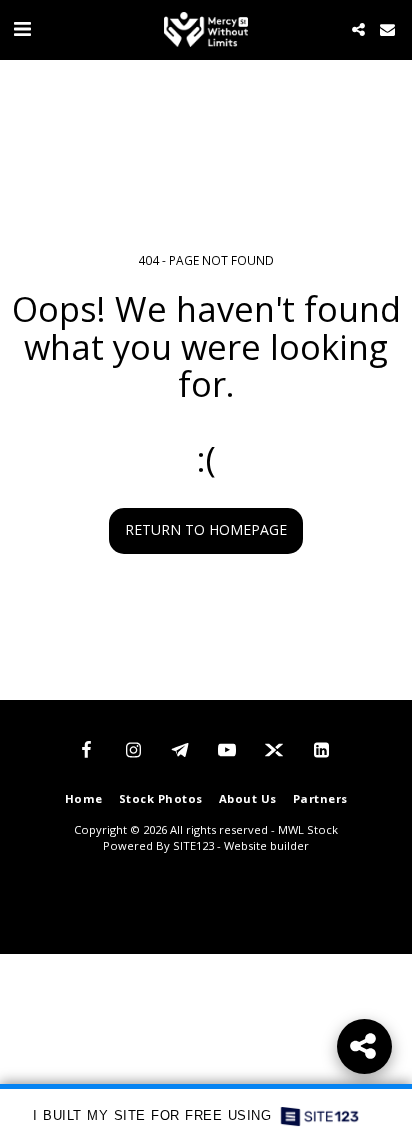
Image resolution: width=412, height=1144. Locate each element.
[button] (22, 28)
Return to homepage (206, 529)
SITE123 (193, 845)
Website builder (266, 845)
